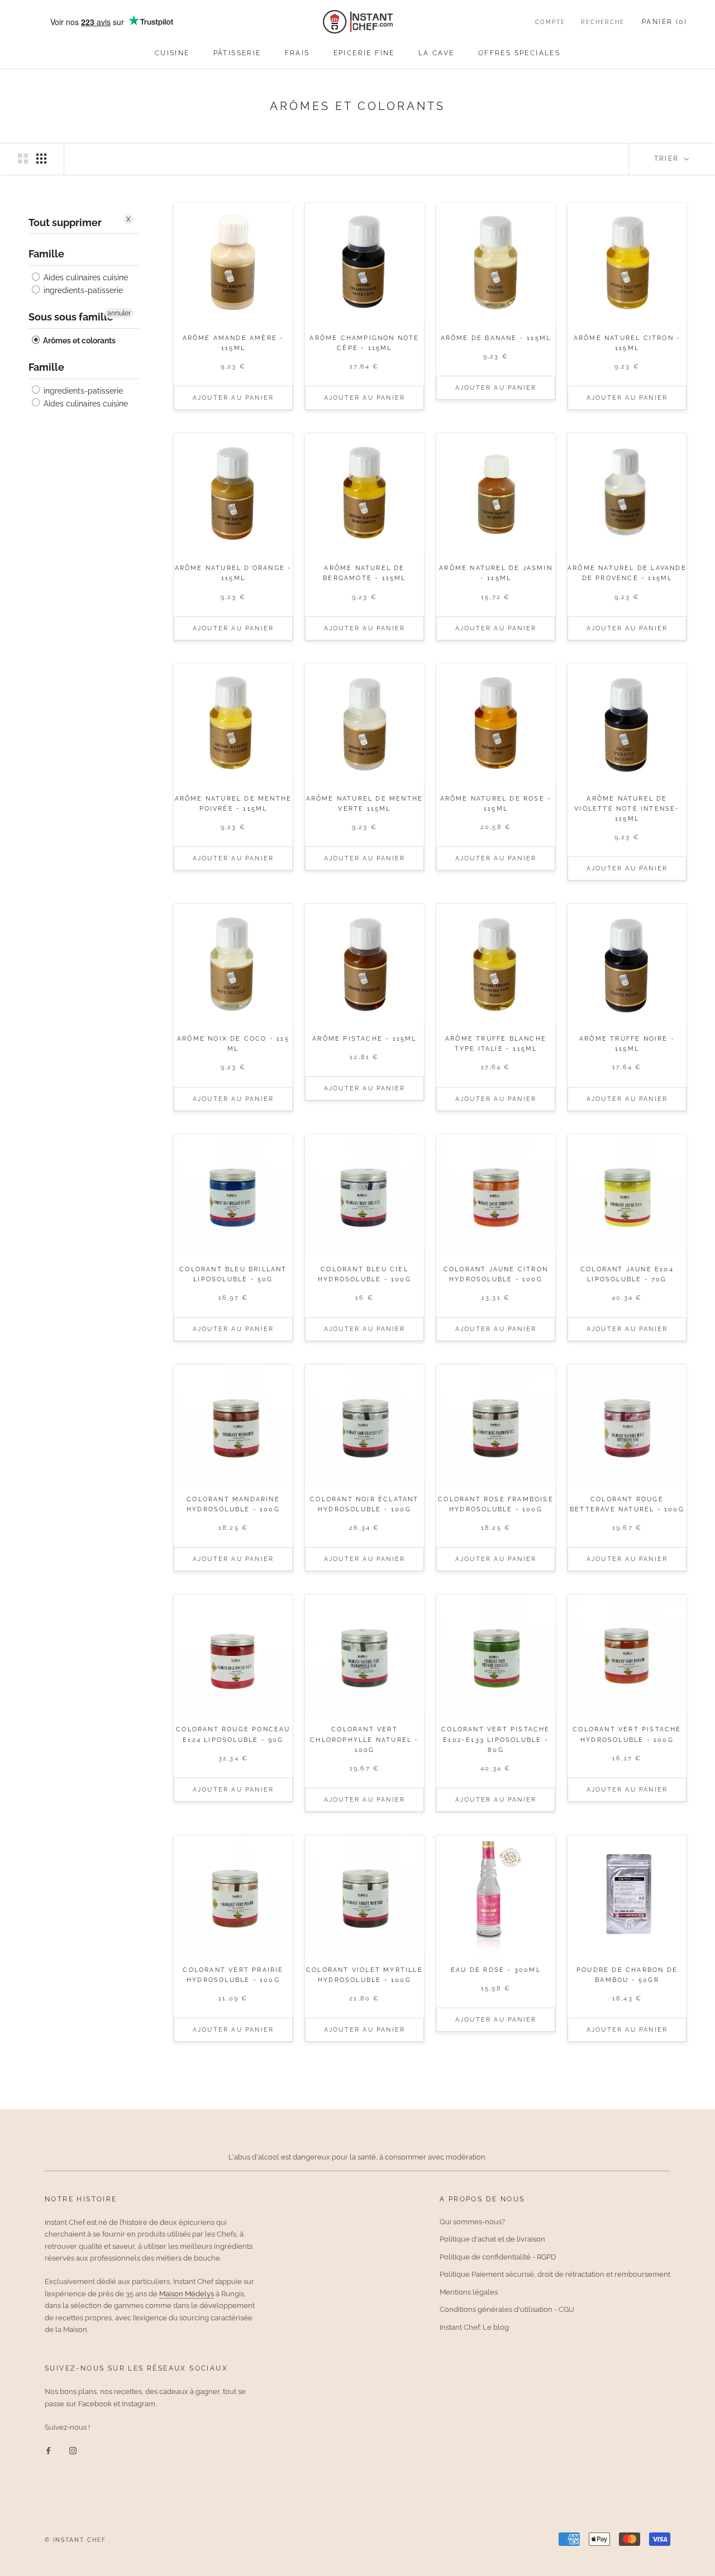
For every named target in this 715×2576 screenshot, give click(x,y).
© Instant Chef (75, 2540)
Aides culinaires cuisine (85, 277)
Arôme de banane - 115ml (496, 338)
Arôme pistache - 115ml (364, 1039)
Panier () (664, 22)
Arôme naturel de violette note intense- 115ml (627, 809)
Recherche (603, 22)
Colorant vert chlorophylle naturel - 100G (364, 1739)
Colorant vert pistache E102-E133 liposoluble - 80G (495, 1739)
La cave (437, 53)
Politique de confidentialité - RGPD (498, 2257)
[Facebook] (48, 2450)
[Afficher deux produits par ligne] (23, 159)
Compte (550, 22)
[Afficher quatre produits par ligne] (41, 159)
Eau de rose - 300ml (496, 1970)
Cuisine (172, 53)
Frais (297, 53)
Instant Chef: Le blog (474, 2327)
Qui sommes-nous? (472, 2222)
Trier (668, 159)
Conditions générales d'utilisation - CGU (507, 2309)
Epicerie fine (364, 53)
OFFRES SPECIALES (519, 53)
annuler (119, 313)
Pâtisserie (237, 53)
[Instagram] (73, 2450)
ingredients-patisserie (82, 290)
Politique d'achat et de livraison (492, 2239)
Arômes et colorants (78, 341)
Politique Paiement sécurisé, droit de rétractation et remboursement (555, 2274)
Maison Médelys (187, 2294)
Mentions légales (469, 2292)
